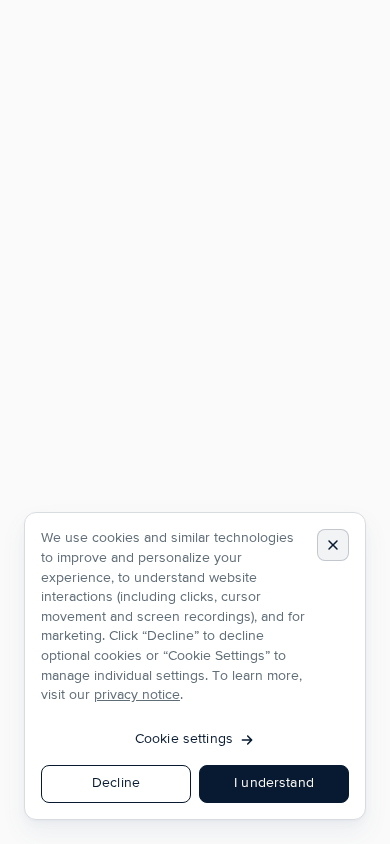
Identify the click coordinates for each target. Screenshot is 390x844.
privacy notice (137, 695)
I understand (274, 783)
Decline (116, 783)
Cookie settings (184, 739)
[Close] (333, 545)
